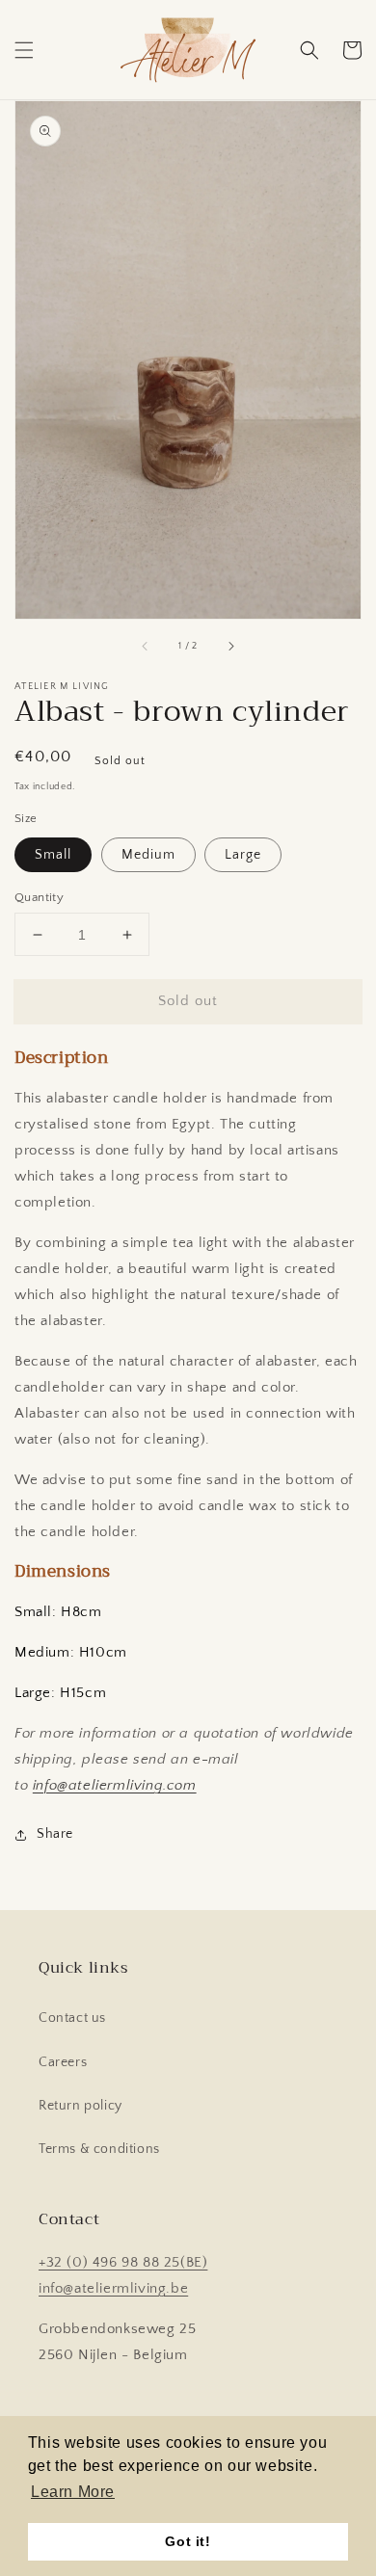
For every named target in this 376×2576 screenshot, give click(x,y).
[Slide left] (146, 646)
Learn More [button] (73, 2492)
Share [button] (55, 1834)
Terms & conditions (99, 2149)
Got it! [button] (188, 2541)
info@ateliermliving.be (113, 2288)
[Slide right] (230, 646)
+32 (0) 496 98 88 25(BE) (123, 2262)
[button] (24, 50)
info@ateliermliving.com (115, 1785)
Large (243, 855)
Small (53, 855)
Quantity (39, 897)
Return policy (81, 2106)
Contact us (72, 2018)
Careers (63, 2062)
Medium (148, 855)
